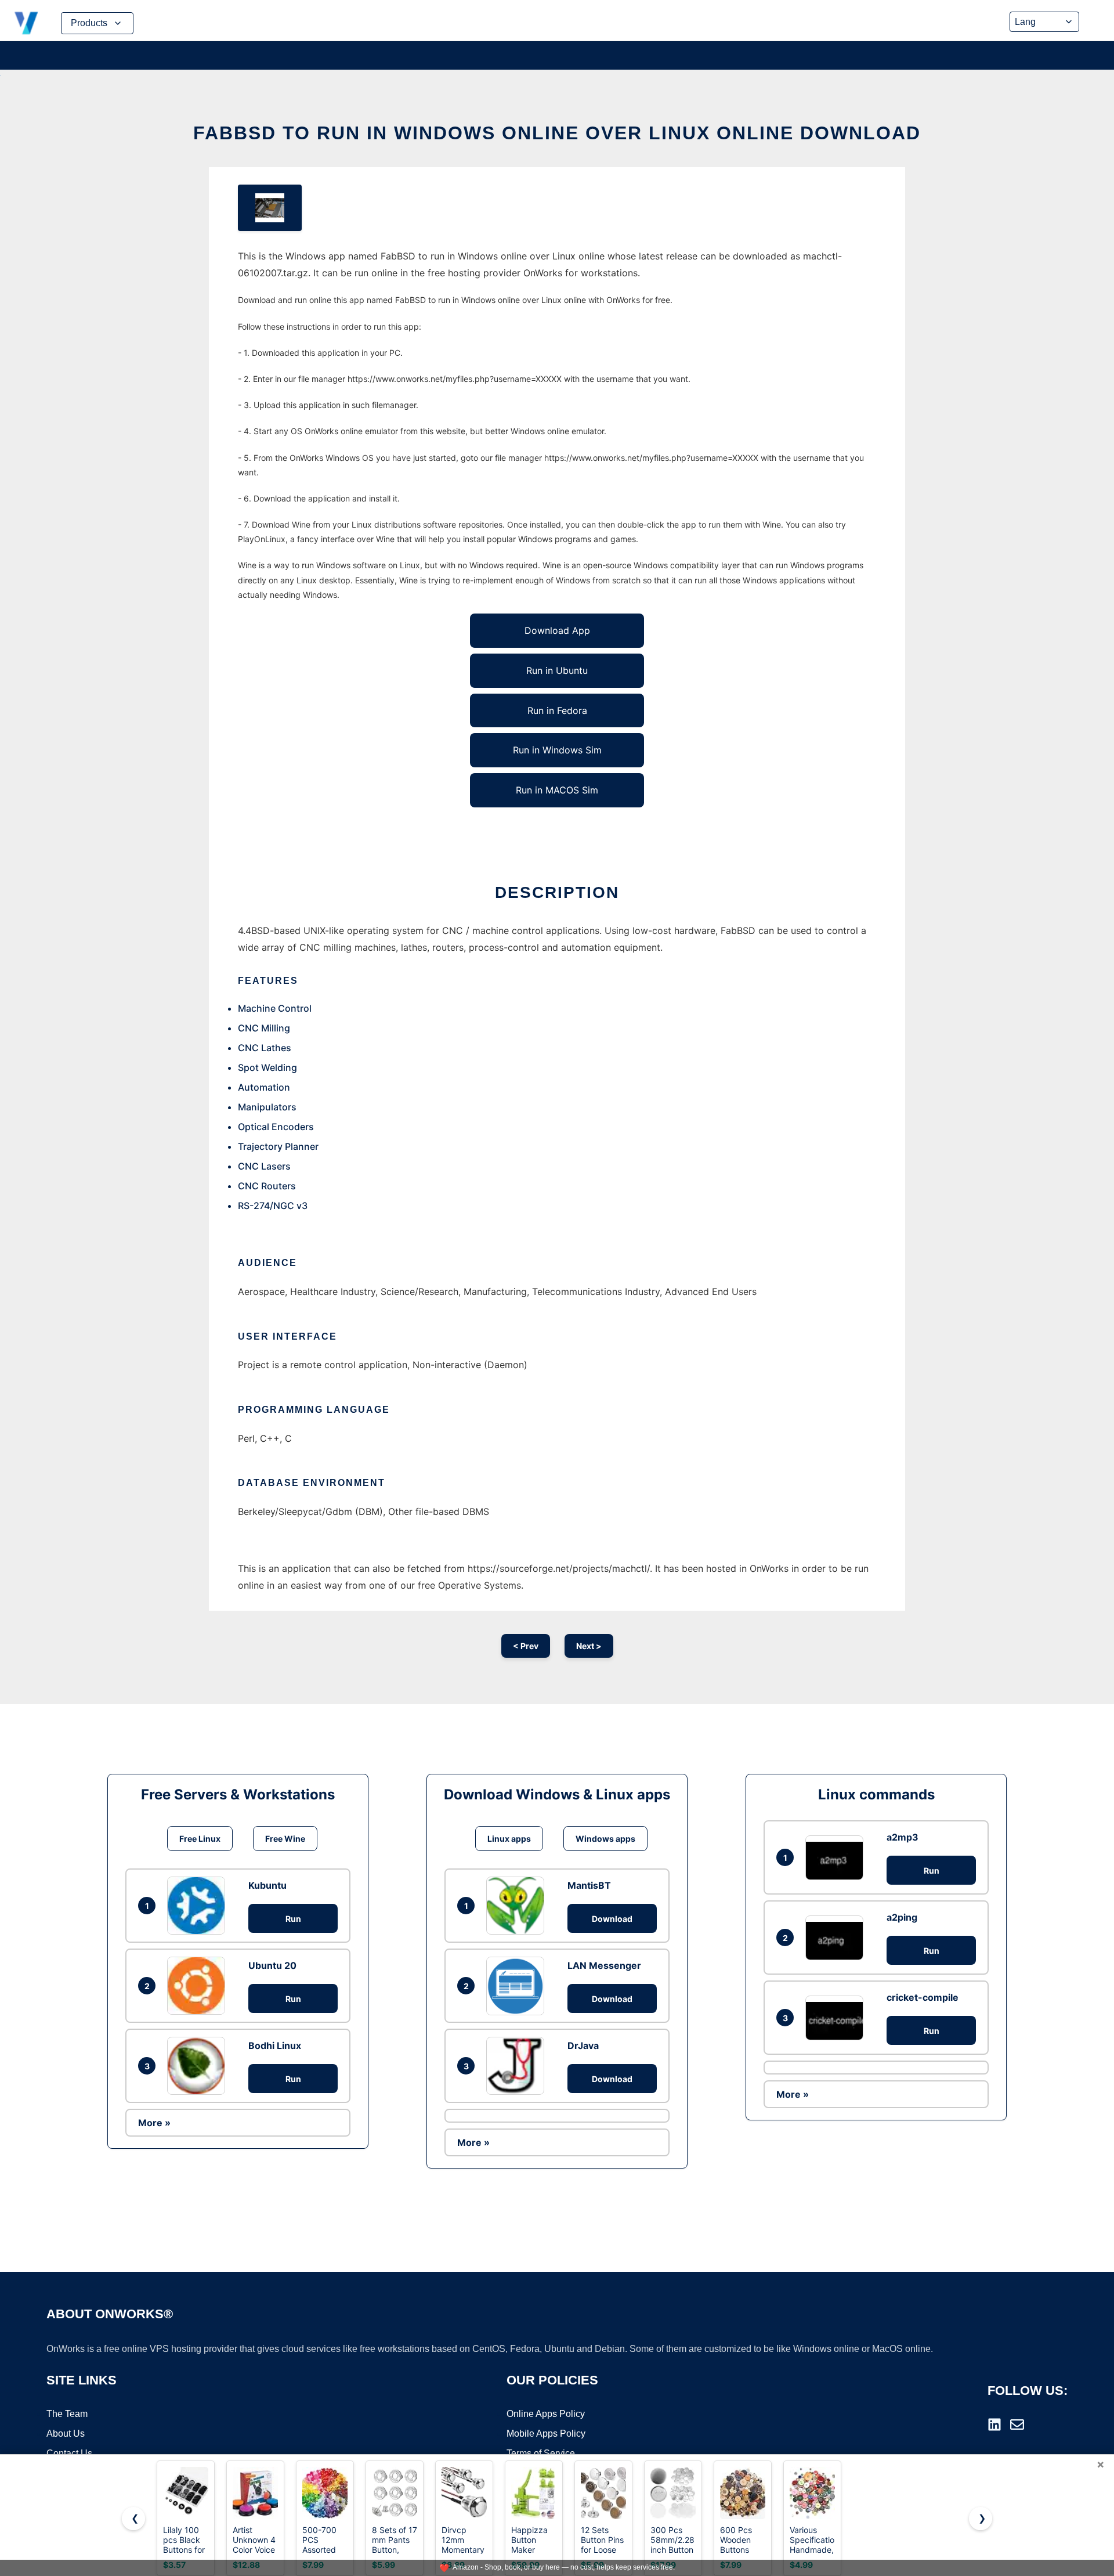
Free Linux (200, 1839)
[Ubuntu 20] (199, 1986)
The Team (67, 2414)
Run (293, 1919)
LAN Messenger (604, 1965)
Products (89, 23)
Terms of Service (541, 2453)
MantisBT (589, 1885)
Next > (589, 1646)
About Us (66, 2434)
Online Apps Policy (546, 2414)
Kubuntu (267, 1885)
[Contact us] (1017, 2425)
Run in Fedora (557, 710)
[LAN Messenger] (518, 1986)
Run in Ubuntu (557, 670)
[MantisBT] (518, 1906)
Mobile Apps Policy (546, 2434)
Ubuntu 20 (272, 1965)
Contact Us (69, 2453)
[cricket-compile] (837, 2018)
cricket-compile (923, 1997)
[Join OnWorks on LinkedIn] (994, 2425)
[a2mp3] (837, 1858)
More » (154, 2123)
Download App (557, 630)
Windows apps (605, 1839)
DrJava (583, 2045)
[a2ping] (837, 1938)
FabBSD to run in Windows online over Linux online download (557, 133)
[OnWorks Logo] (26, 23)
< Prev (526, 1646)
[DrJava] (518, 2066)
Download (612, 1919)
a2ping (902, 1917)
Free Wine (285, 1839)
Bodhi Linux (275, 2045)
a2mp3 (903, 1837)
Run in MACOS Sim (557, 790)
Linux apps (509, 1839)
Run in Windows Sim (557, 750)
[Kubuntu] (199, 1906)
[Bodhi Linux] (199, 2066)
